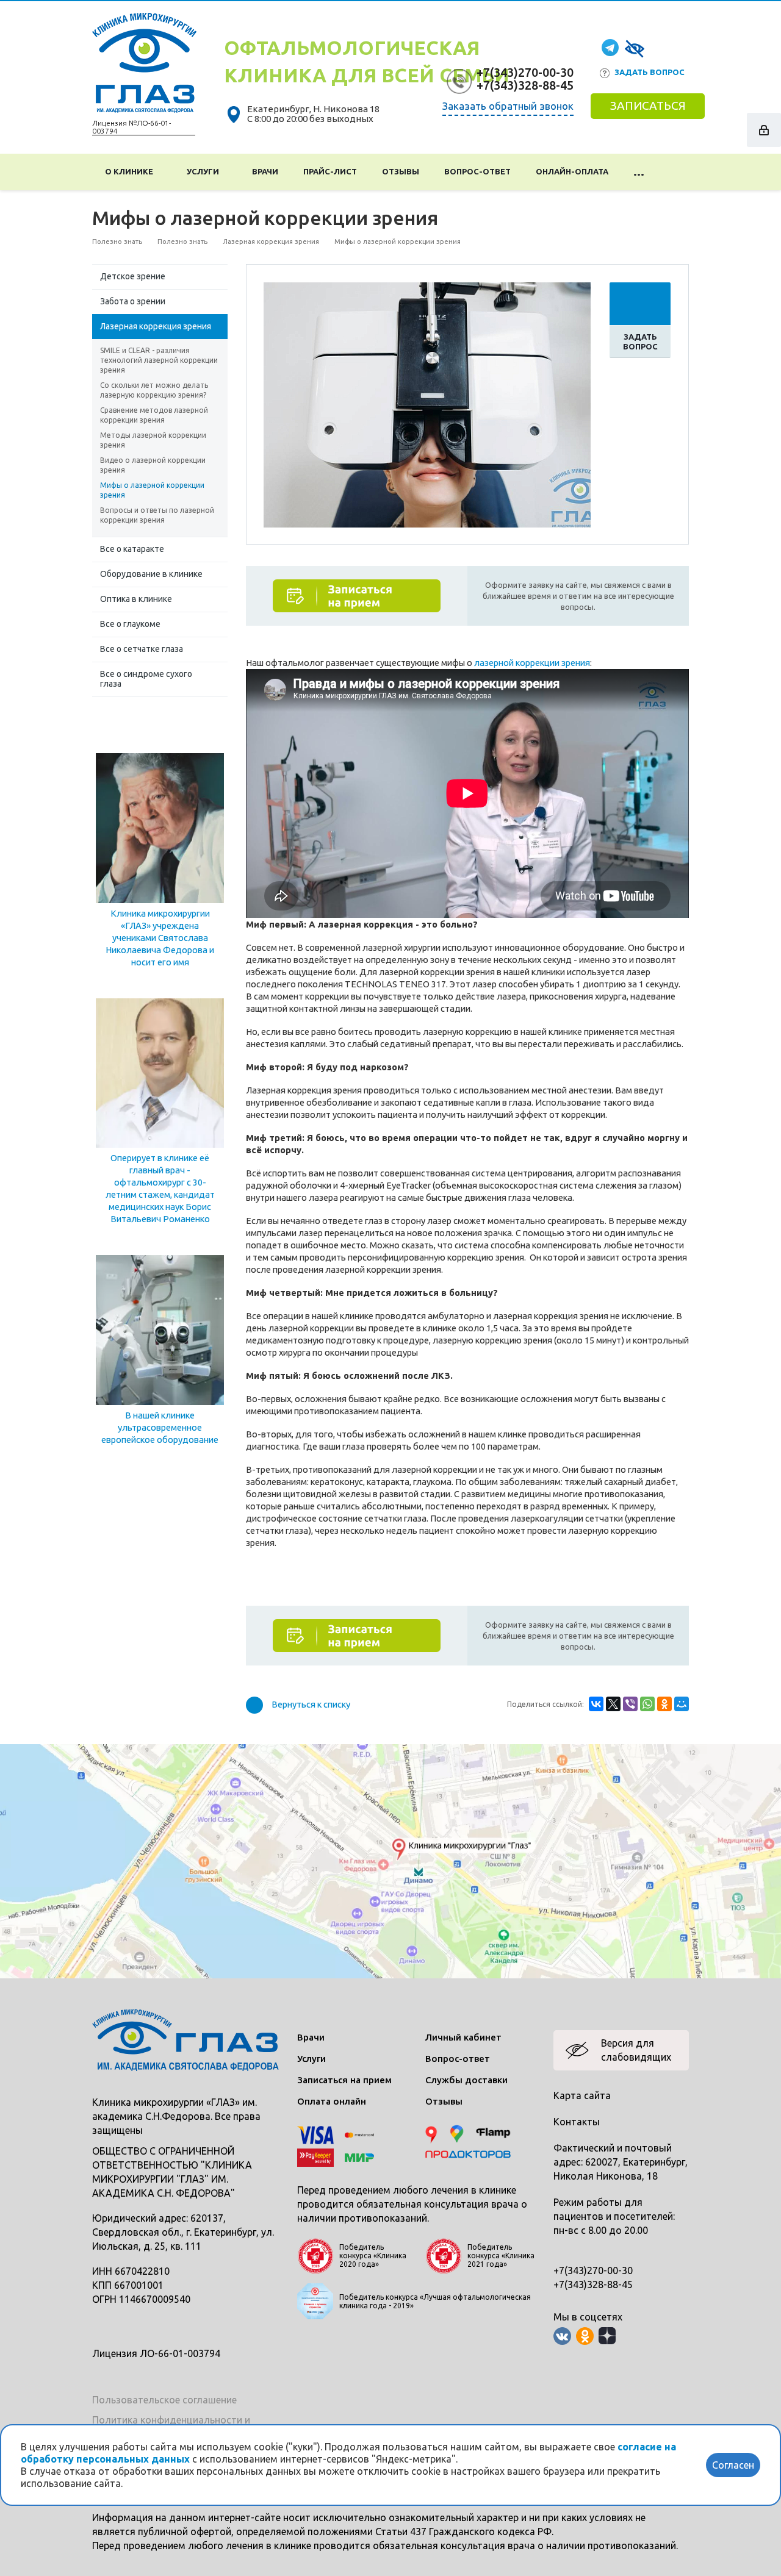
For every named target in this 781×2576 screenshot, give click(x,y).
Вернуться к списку (311, 1704)
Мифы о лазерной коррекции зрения (152, 490)
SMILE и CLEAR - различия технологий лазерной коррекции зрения (159, 360)
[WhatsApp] (647, 1704)
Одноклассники (585, 2336)
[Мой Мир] (682, 1704)
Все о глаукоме (130, 624)
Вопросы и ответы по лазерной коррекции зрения (157, 515)
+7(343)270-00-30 (525, 72)
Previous (282, 403)
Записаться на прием (344, 2080)
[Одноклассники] (664, 1704)
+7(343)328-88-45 (525, 85)
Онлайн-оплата (572, 171)
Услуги (205, 171)
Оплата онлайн (332, 2101)
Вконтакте (562, 2336)
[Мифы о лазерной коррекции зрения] (427, 404)
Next (572, 403)
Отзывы (401, 171)
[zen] (607, 2336)
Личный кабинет (463, 2037)
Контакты (577, 2122)
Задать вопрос (650, 72)
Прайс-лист (330, 171)
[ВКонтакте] (596, 1704)
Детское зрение (133, 276)
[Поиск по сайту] (673, 172)
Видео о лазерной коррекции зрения (153, 465)
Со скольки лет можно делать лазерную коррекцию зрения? (154, 390)
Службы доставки (466, 2080)
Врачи (265, 171)
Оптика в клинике (136, 599)
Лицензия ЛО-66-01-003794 (156, 2353)
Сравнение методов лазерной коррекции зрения (154, 415)
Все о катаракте (132, 549)
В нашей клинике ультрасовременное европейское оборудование (160, 1427)
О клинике (131, 171)
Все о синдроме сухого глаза (146, 679)
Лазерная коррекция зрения (156, 326)
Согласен (733, 2465)
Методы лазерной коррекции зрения (153, 440)
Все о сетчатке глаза (142, 649)
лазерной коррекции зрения (532, 663)
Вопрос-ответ (477, 171)
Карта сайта (582, 2095)
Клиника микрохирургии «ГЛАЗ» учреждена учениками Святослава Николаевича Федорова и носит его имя (160, 938)
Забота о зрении (133, 301)
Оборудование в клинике (151, 574)
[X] (613, 1704)
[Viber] (630, 1704)
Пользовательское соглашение (164, 2400)
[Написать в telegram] (610, 47)
